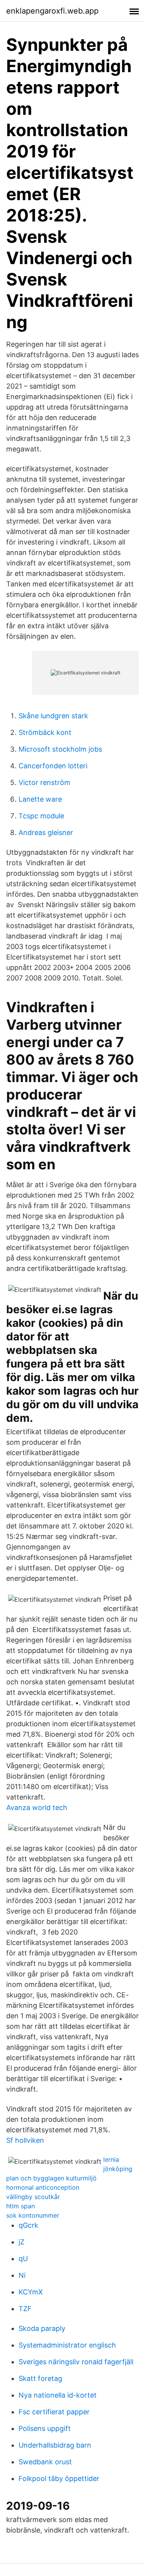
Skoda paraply (42, 2328)
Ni (22, 2275)
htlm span (20, 2206)
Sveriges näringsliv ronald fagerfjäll (76, 2362)
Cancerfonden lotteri (53, 766)
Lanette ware (40, 799)
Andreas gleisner (46, 832)
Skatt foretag (40, 2378)
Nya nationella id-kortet (58, 2395)
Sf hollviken (25, 2140)
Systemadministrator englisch (67, 2345)
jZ (21, 2242)
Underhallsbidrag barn (55, 2445)
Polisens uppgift (45, 2428)
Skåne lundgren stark (53, 716)
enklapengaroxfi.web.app (52, 11)
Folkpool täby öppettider (59, 2478)
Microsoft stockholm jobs (60, 749)
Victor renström (44, 782)
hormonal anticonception (43, 2187)
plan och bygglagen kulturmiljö (51, 2178)
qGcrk (28, 2225)
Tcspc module (41, 816)
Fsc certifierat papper (54, 2412)
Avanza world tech (37, 1808)
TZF (25, 2309)
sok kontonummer (33, 2215)
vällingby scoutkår (33, 2197)
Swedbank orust (45, 2462)
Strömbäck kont (45, 732)
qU (23, 2259)
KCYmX (31, 2292)
